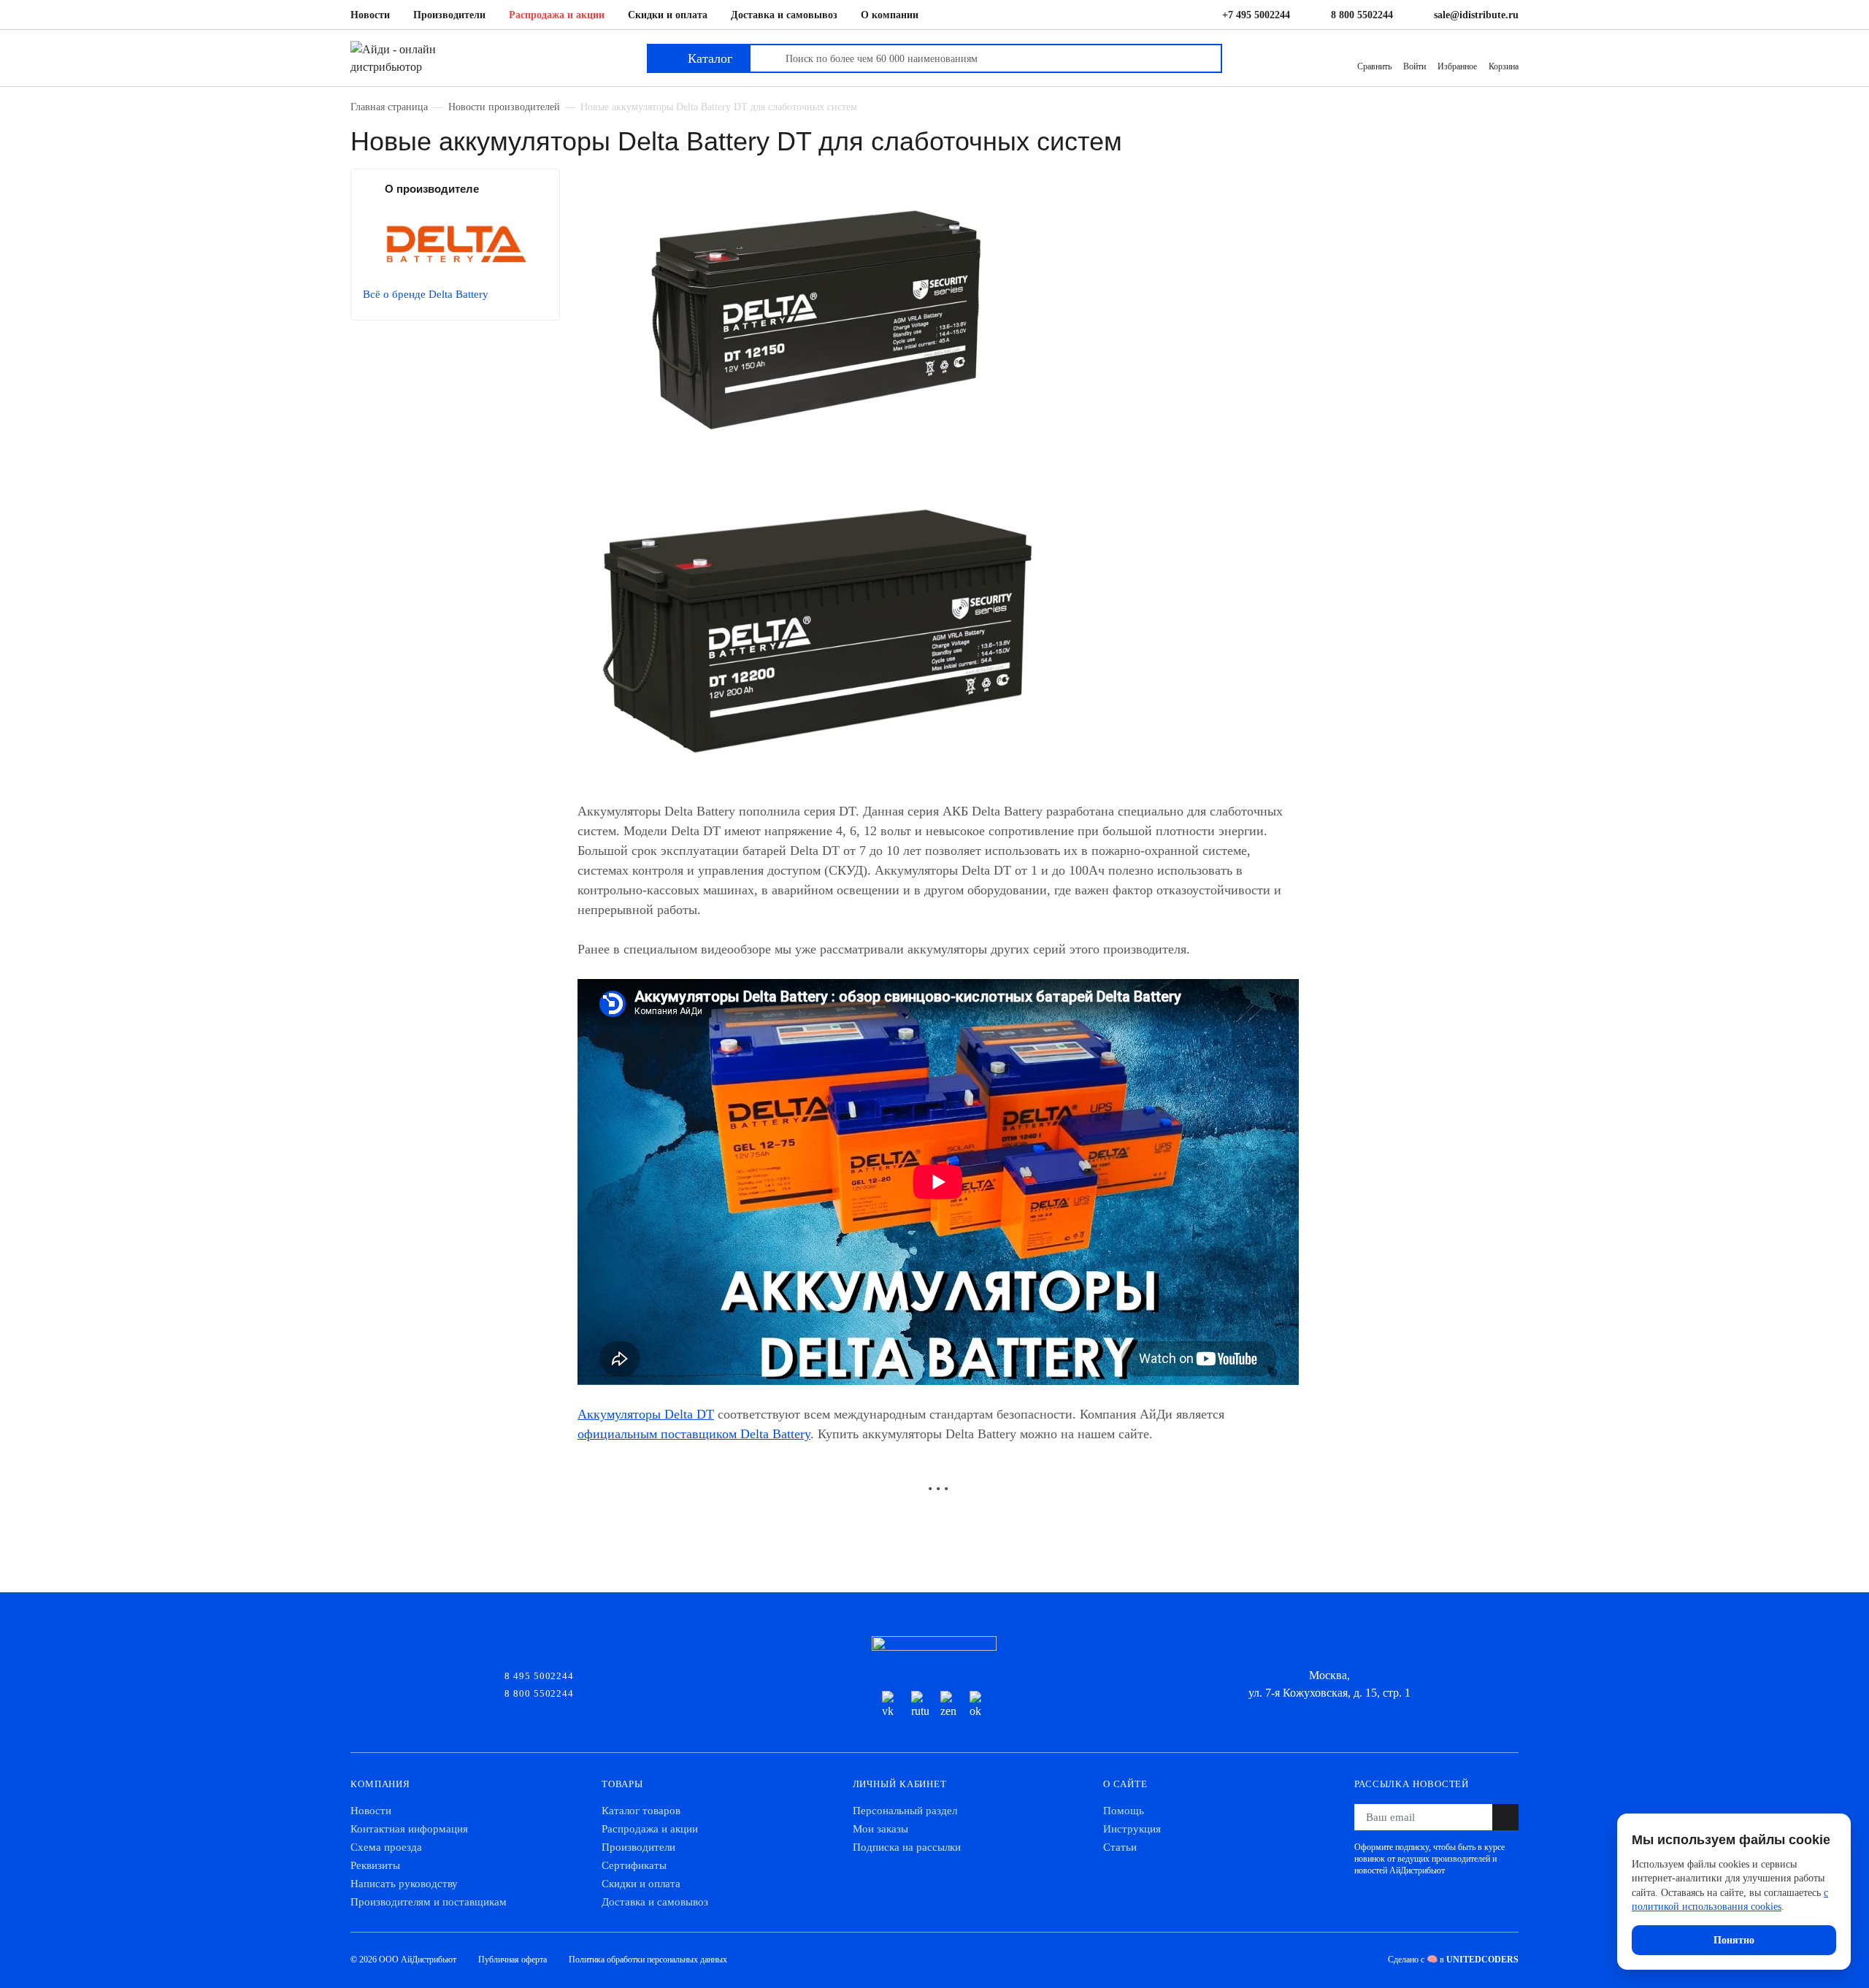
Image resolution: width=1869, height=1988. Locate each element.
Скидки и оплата (668, 15)
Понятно (1734, 1940)
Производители (449, 15)
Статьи (1120, 1847)
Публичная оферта (513, 1960)
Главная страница (389, 107)
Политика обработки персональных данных (648, 1960)
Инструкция (1132, 1829)
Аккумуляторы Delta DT (646, 1414)
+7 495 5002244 (1256, 15)
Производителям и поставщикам (429, 1902)
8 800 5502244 (1362, 15)
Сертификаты (634, 1865)
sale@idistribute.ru (1476, 15)
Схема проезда (386, 1847)
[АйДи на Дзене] (949, 1705)
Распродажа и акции (557, 15)
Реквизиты (375, 1865)
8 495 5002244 (539, 1675)
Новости (370, 15)
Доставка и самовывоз (784, 15)
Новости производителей (504, 107)
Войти (1415, 66)
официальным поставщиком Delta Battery (694, 1434)
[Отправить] (1505, 1817)
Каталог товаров (641, 1811)
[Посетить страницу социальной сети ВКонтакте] (891, 1705)
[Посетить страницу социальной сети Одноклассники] (978, 1705)
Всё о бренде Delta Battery (426, 294)
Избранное (1457, 66)
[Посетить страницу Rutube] (920, 1705)
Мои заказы (880, 1829)
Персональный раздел (905, 1811)
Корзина (1504, 66)
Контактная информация (409, 1829)
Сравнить (1374, 66)
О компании (890, 15)
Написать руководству (404, 1884)
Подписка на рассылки (907, 1847)
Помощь (1124, 1811)
